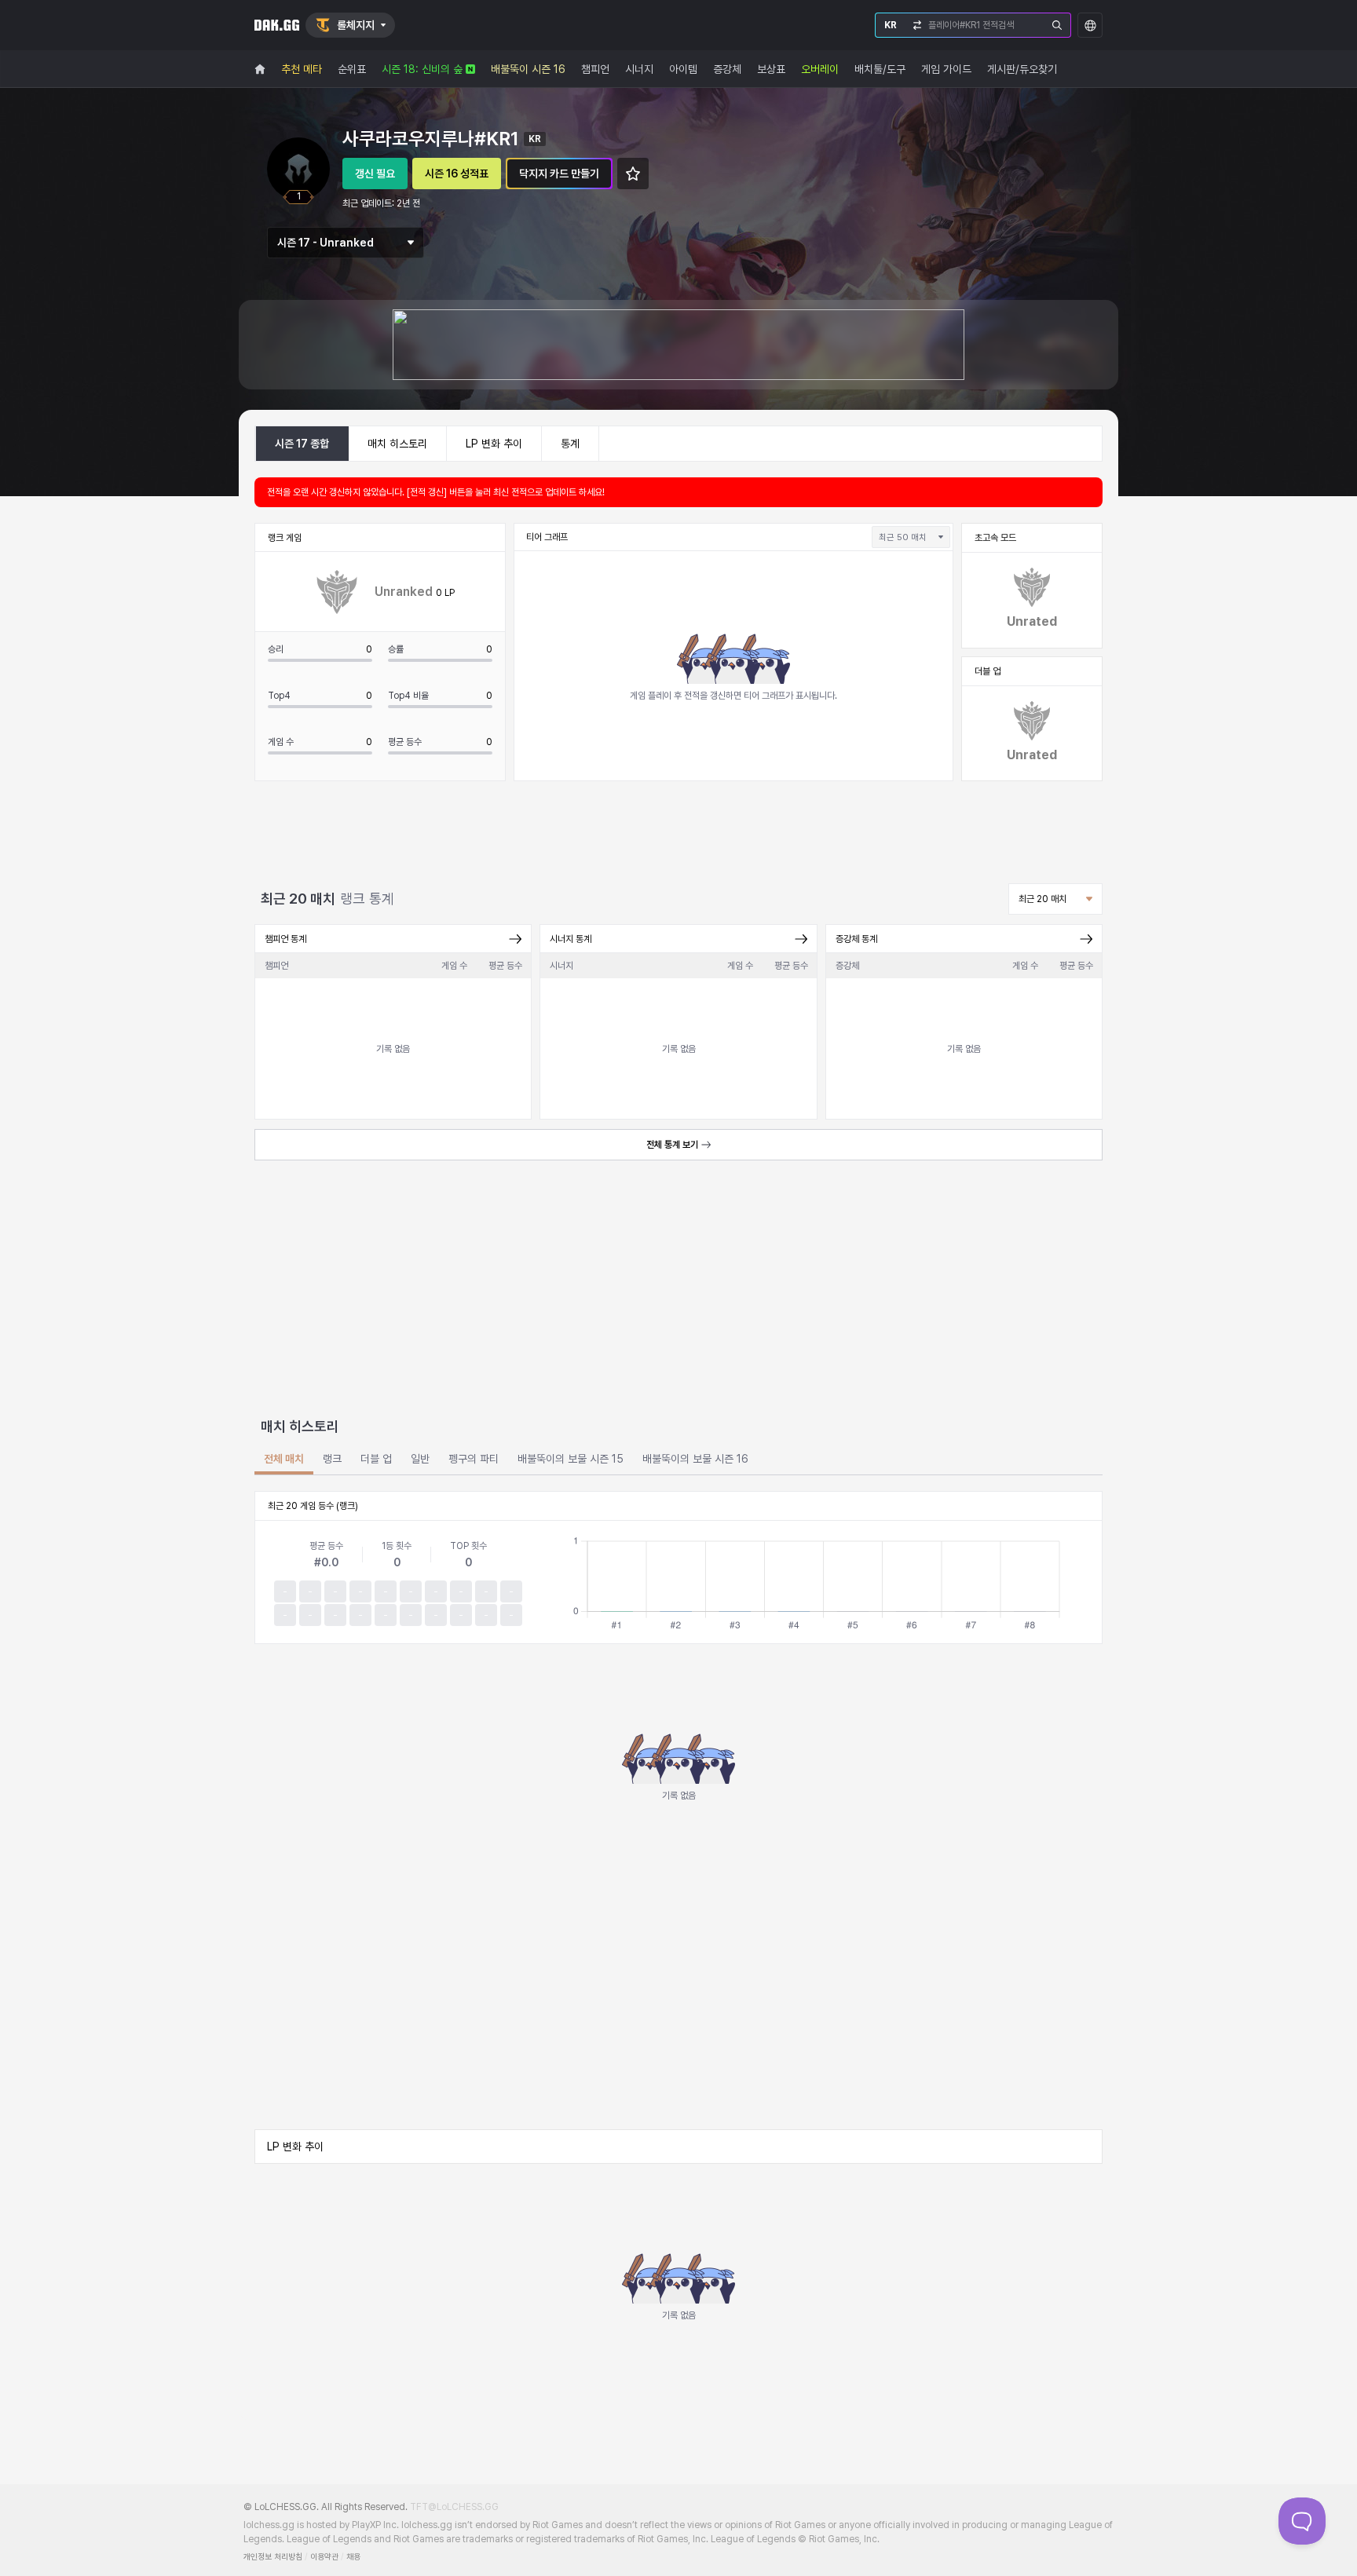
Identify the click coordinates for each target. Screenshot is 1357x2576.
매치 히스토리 (397, 444)
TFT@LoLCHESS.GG (454, 2507)
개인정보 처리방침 (273, 2557)
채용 (353, 2557)
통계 (570, 444)
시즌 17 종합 (302, 444)
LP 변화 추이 (494, 444)
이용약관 (324, 2557)
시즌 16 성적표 (457, 174)
